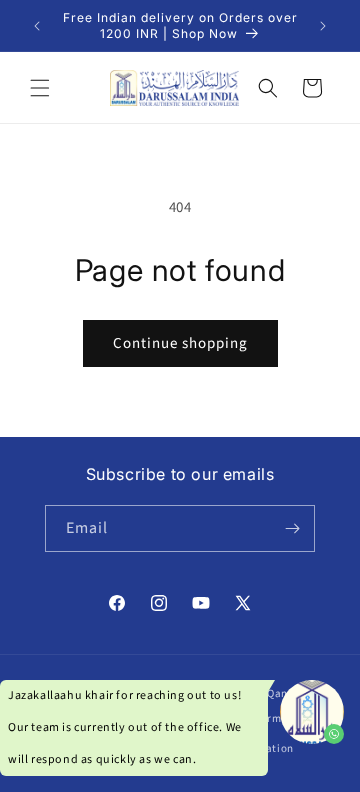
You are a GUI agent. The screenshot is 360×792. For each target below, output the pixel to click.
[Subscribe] (292, 528)
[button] (40, 88)
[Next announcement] (323, 26)
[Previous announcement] (37, 26)
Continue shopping (180, 343)
